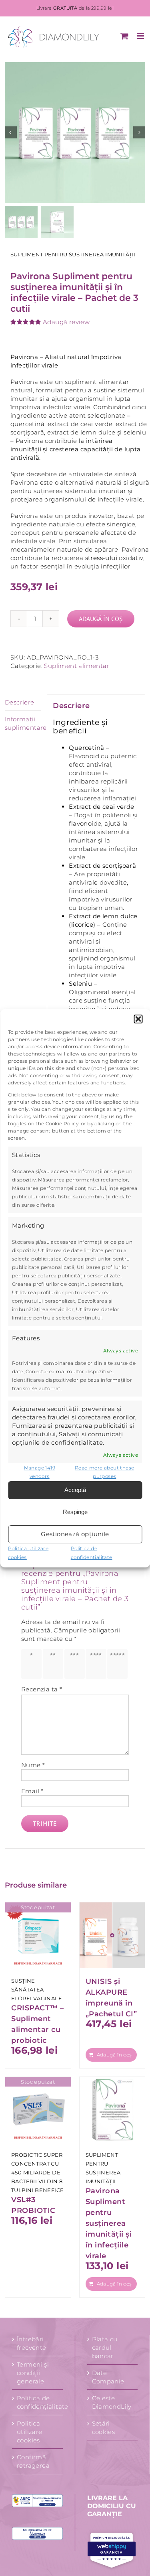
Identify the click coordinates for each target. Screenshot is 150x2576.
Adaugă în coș (101, 619)
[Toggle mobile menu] (141, 36)
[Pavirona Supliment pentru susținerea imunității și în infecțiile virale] (112, 2110)
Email (32, 1791)
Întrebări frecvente (32, 2343)
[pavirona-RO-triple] (75, 133)
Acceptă (75, 1490)
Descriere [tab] (20, 702)
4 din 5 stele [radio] (97, 1664)
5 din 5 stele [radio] (118, 1664)
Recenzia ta (42, 1689)
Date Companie (108, 2377)
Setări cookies (104, 2428)
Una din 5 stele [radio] (32, 1664)
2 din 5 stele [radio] (54, 1664)
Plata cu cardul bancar (105, 2348)
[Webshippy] (113, 2550)
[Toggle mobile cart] (124, 36)
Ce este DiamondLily (112, 2402)
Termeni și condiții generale (33, 2373)
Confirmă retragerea (33, 2461)
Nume (33, 1765)
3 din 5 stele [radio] (75, 1664)
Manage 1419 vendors (40, 1472)
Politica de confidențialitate (38, 2402)
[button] (138, 1019)
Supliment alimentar (77, 666)
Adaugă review (66, 322)
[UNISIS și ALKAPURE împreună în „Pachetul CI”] (112, 1935)
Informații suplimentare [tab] (23, 723)
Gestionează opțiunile (75, 1534)
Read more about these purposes (104, 1472)
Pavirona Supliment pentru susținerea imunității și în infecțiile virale (109, 2223)
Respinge (75, 1512)
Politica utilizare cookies (30, 2432)
